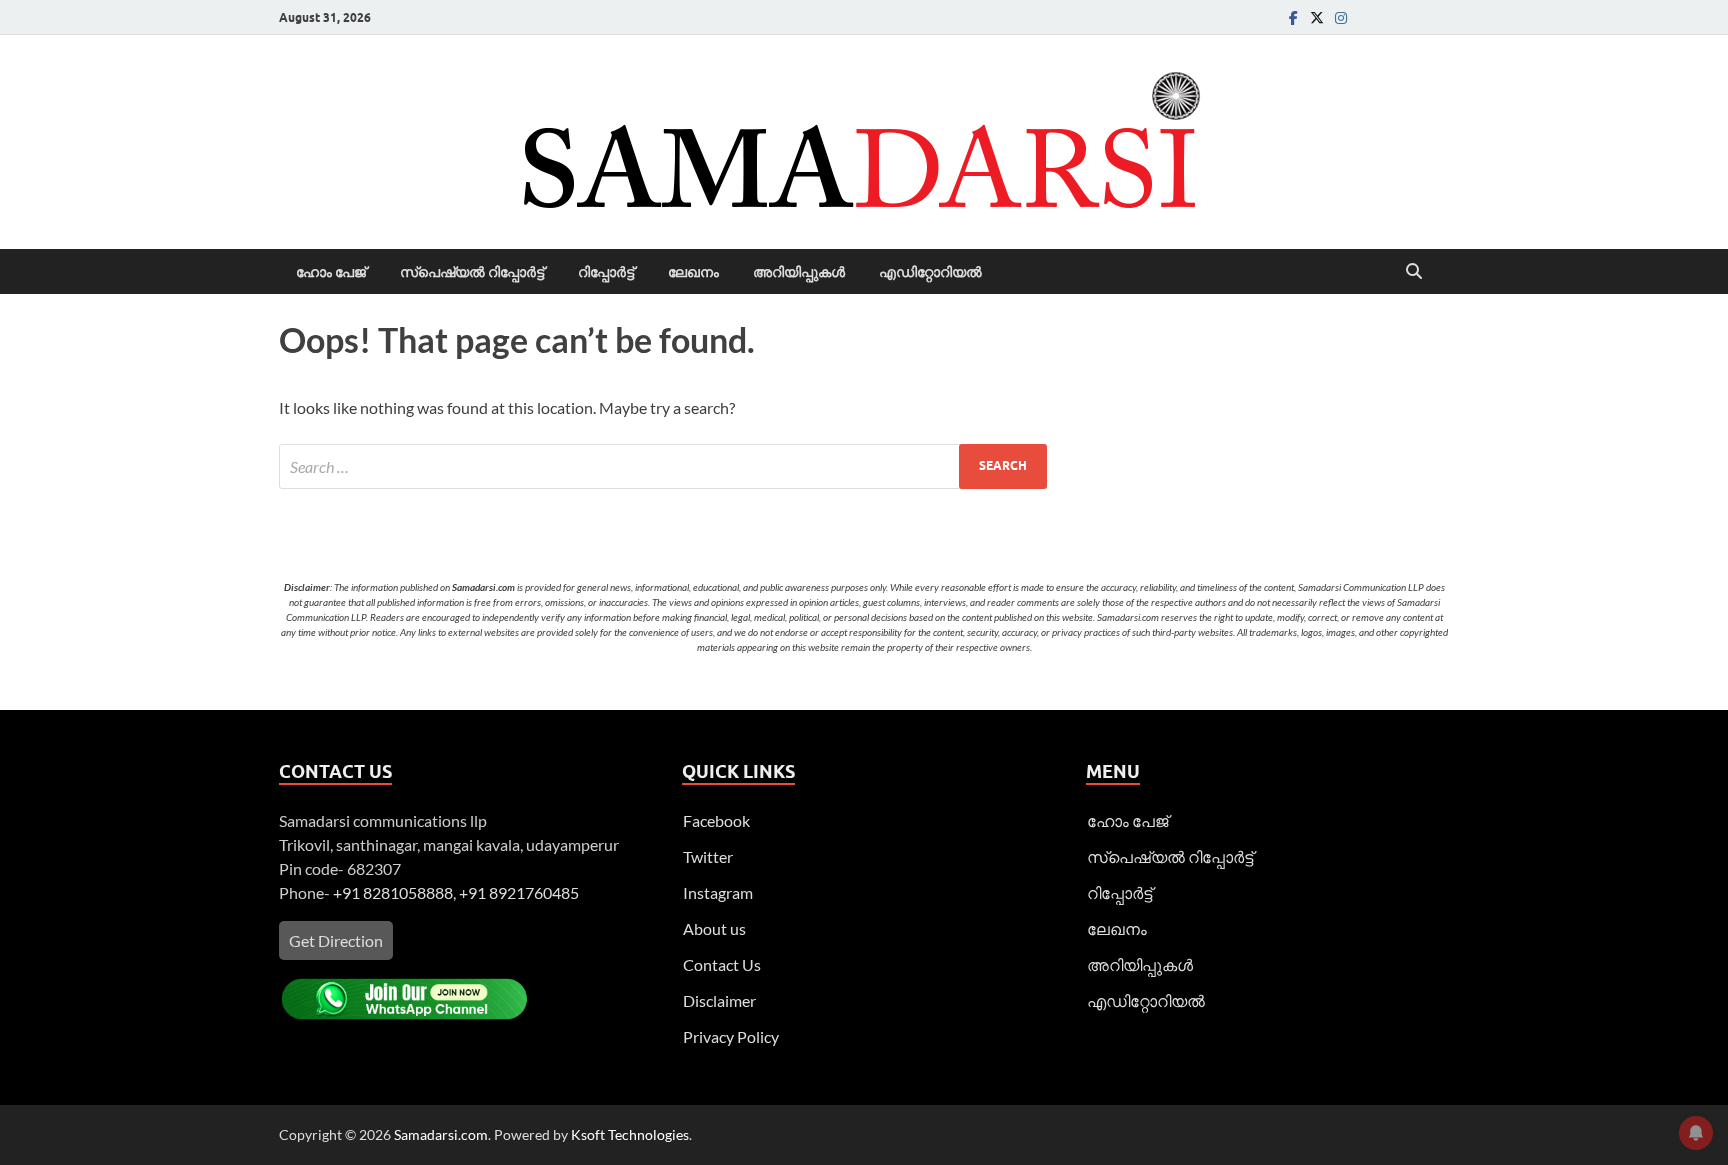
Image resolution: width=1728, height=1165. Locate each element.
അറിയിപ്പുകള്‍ (799, 272)
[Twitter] (1317, 17)
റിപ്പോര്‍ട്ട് (606, 272)
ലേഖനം (693, 272)
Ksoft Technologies (630, 1134)
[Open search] (1414, 272)
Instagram (718, 892)
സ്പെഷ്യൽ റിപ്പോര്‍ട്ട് (472, 272)
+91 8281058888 (393, 892)
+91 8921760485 (519, 892)
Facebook (716, 820)
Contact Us (722, 964)
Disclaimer (719, 1000)
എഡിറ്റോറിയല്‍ (930, 272)
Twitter (708, 856)
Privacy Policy (731, 1036)
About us (714, 928)
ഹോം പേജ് (331, 272)
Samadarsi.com (441, 1134)
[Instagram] (1341, 17)
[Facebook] (1293, 17)
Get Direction (336, 940)
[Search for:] (663, 466)
